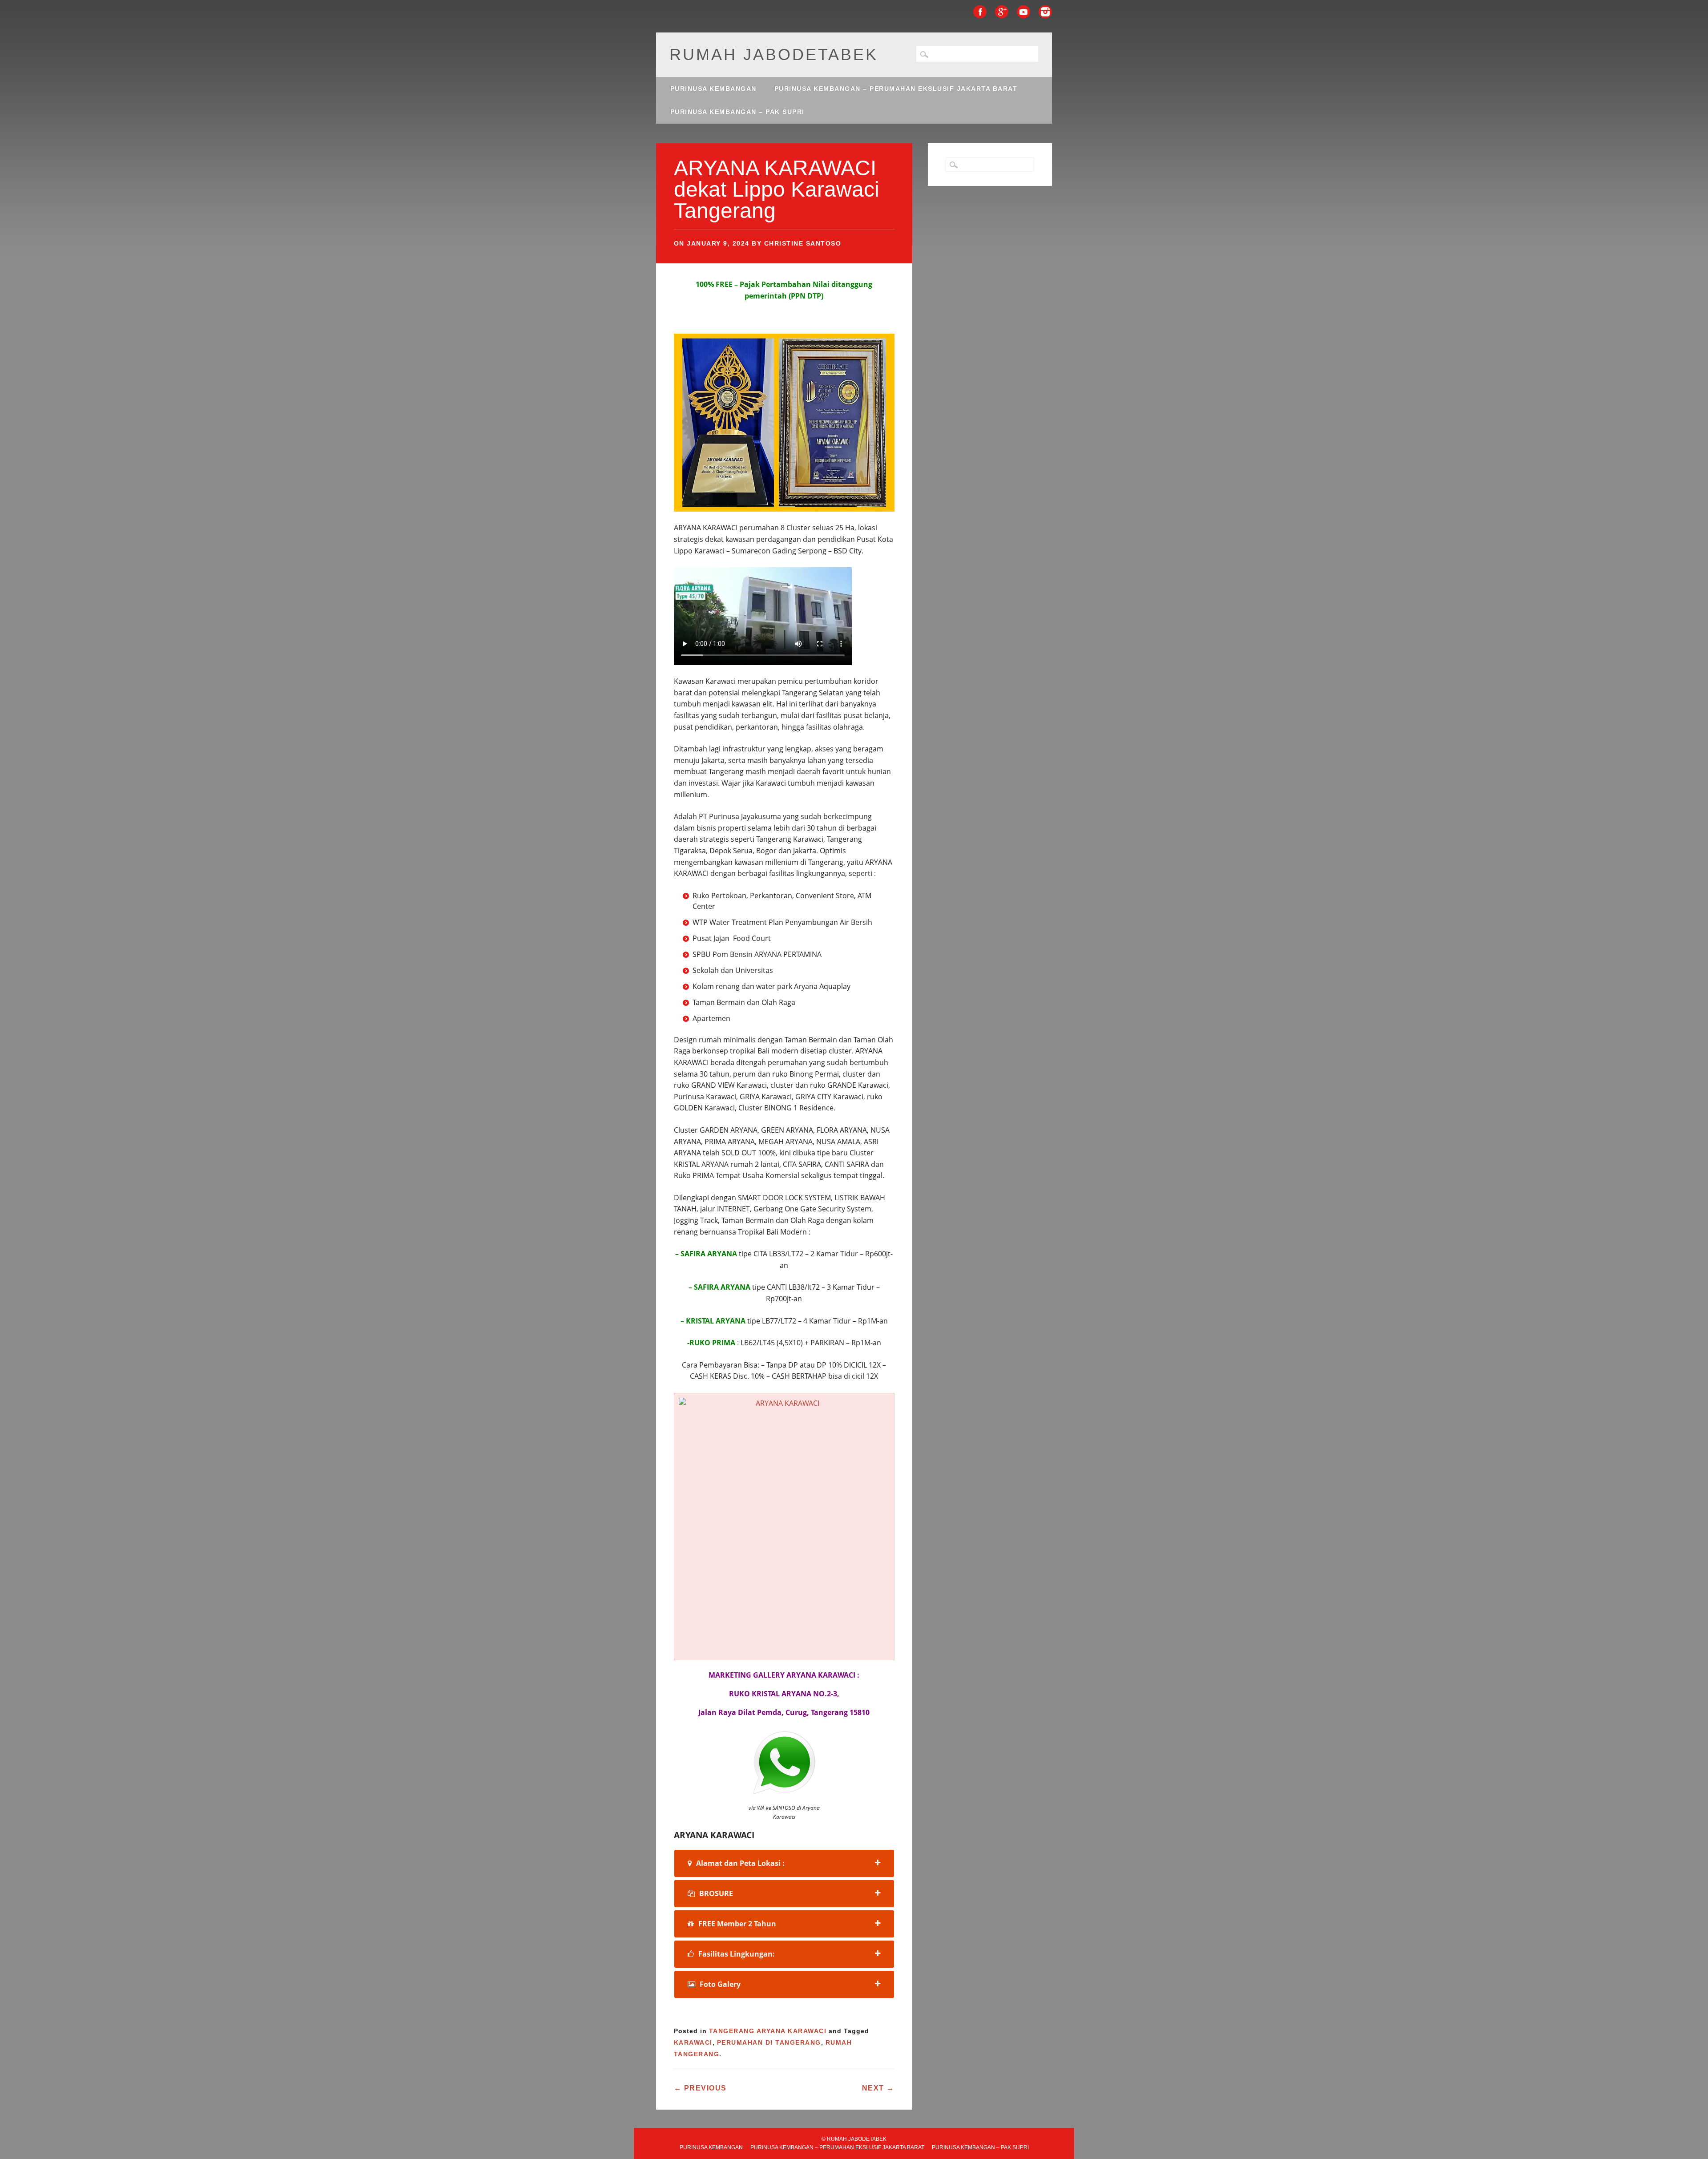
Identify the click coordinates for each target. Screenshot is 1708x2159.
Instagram (1045, 12)
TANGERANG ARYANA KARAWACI (768, 2031)
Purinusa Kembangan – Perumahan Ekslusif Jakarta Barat (896, 89)
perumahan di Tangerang (769, 2042)
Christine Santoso (803, 243)
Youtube (1023, 12)
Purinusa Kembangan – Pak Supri (737, 112)
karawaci (693, 2042)
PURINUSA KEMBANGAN (713, 89)
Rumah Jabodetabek (774, 54)
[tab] (784, 1863)
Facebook (980, 12)
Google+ (1002, 12)
